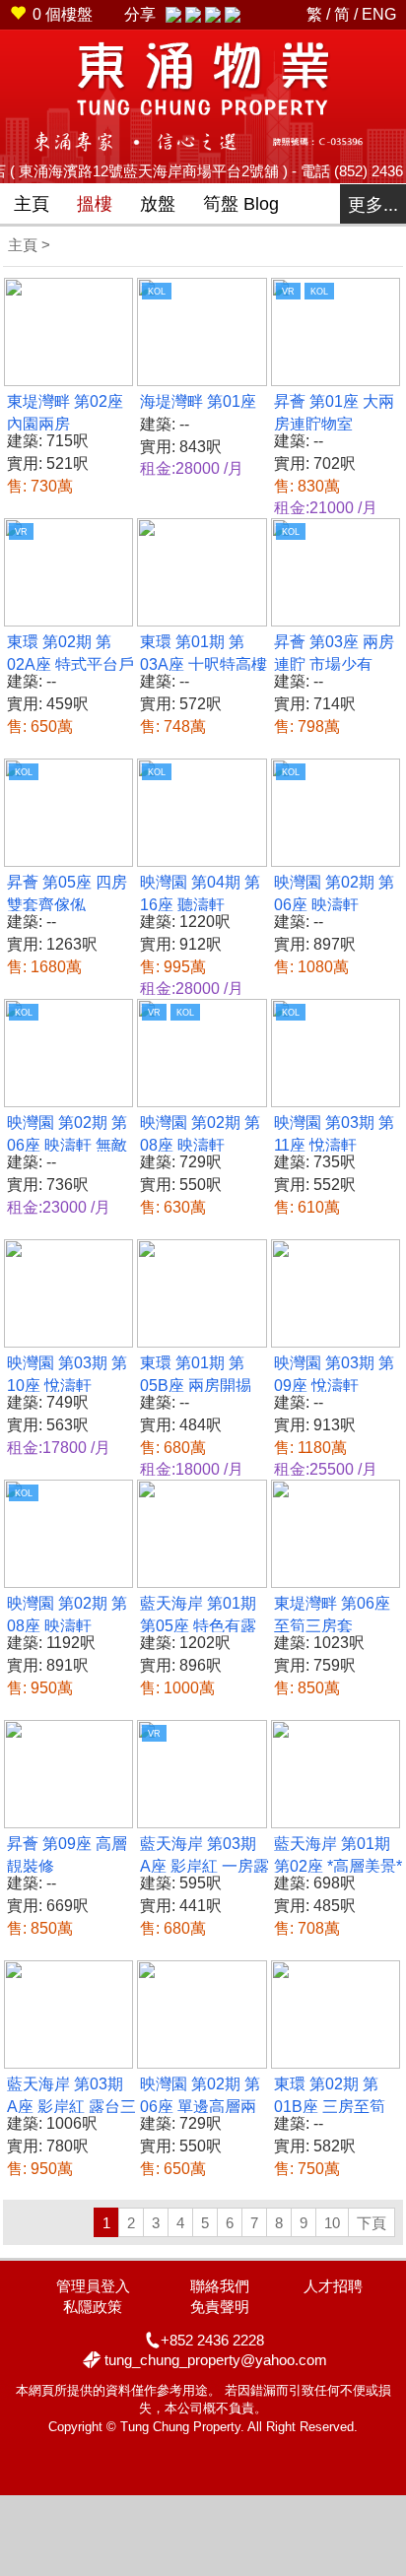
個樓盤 (63, 14)
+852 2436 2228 (212, 2340)
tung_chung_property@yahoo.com (216, 2360)
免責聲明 (220, 2307)
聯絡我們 (220, 2286)
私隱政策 (93, 2307)
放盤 (158, 204)
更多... (373, 205)
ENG (379, 14)
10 (332, 2223)
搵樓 (95, 204)
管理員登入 (93, 2286)
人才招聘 (333, 2286)
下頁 (372, 2223)
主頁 (32, 204)
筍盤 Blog (241, 204)
